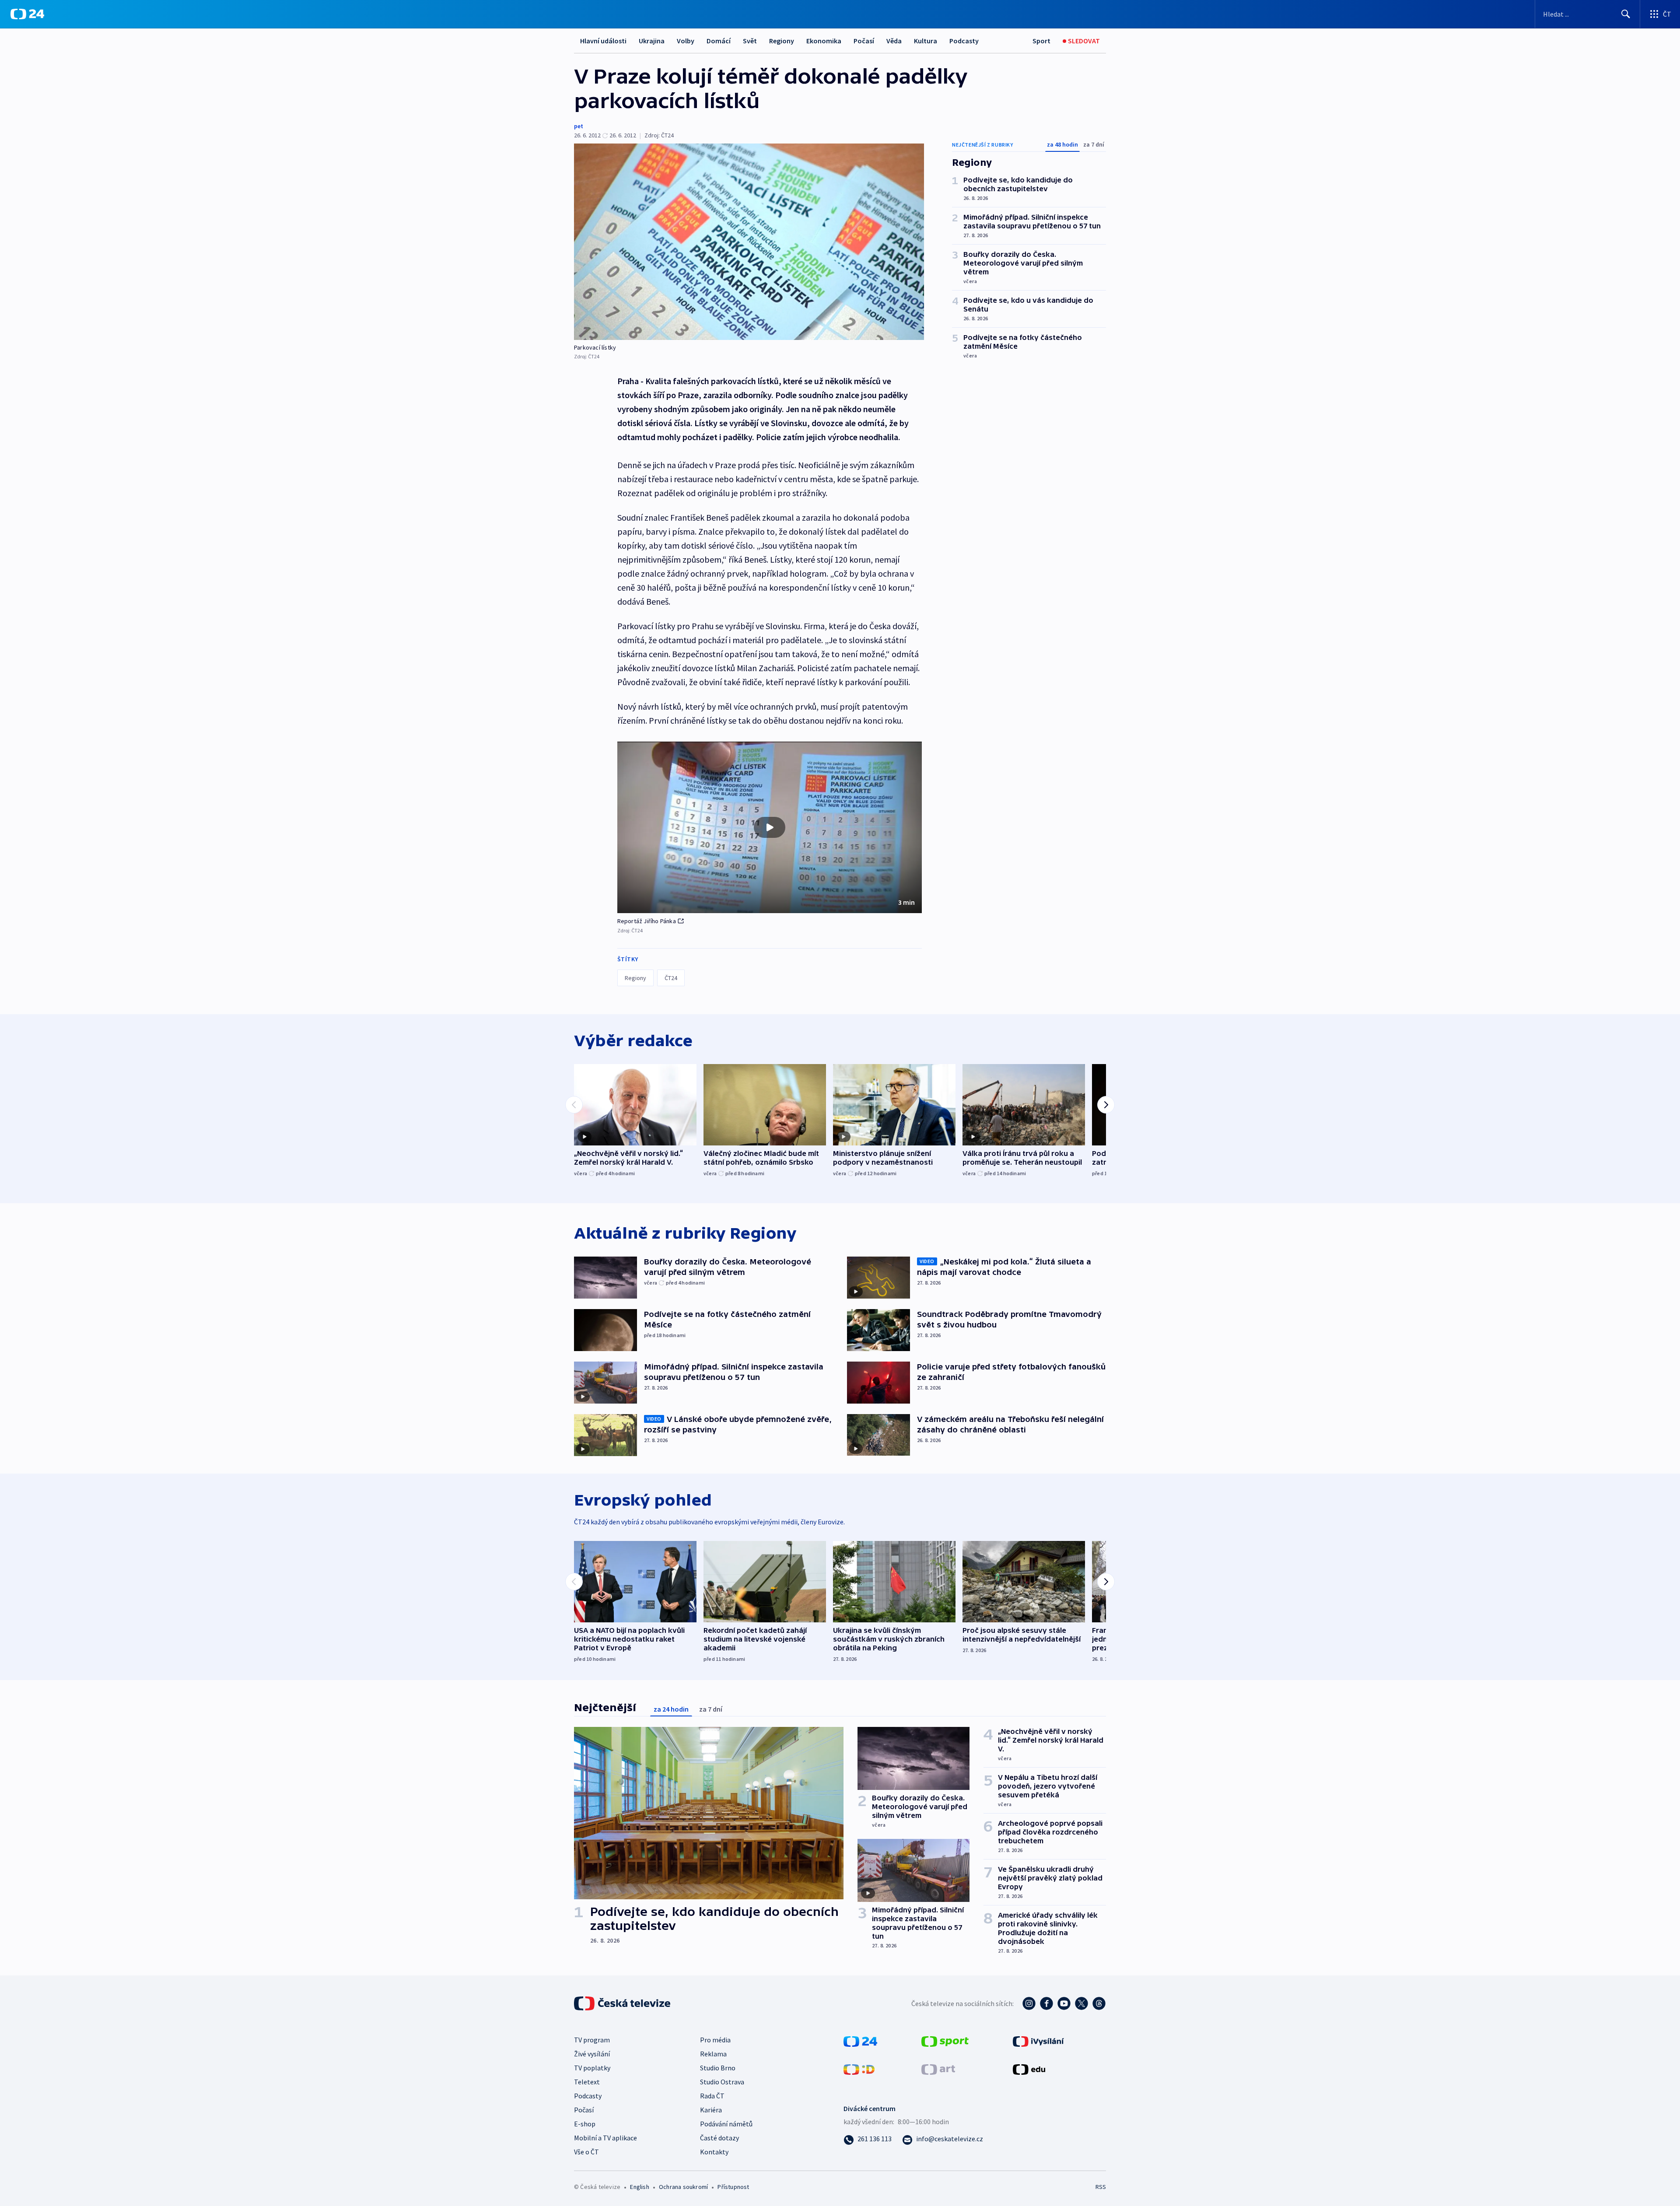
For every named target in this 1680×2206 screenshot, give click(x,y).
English (639, 2187)
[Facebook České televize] (1046, 2003)
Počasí (864, 41)
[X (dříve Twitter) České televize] (1081, 2003)
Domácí (719, 41)
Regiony (782, 41)
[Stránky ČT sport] (945, 2040)
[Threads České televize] (1099, 2003)
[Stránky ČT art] (938, 2068)
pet (579, 126)
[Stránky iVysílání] (1038, 2040)
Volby (686, 41)
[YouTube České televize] (1064, 2003)
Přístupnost (733, 2187)
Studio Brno (718, 2068)
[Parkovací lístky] (749, 242)
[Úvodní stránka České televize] (623, 2003)
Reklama (713, 2054)
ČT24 (671, 978)
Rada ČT (712, 2096)
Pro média (715, 2040)
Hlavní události (603, 41)
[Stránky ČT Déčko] (859, 2068)
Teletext (587, 2082)
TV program (592, 2040)
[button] (770, 827)
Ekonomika (824, 41)
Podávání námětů (726, 2124)
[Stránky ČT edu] (1029, 2068)
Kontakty (714, 2152)
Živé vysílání (592, 2054)
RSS (1101, 2187)
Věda (894, 41)
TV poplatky (592, 2068)
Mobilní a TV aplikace (605, 2138)
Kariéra (711, 2110)
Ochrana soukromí (683, 2187)
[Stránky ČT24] (860, 2040)
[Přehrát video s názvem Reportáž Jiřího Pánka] (770, 827)
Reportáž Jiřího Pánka (647, 921)
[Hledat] (1626, 14)
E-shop (585, 2124)
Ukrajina (652, 41)
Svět (750, 41)
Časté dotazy (719, 2138)
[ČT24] (27, 14)
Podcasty (964, 41)
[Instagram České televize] (1029, 2003)
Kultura (926, 41)
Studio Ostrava (722, 2082)
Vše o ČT (586, 2152)
